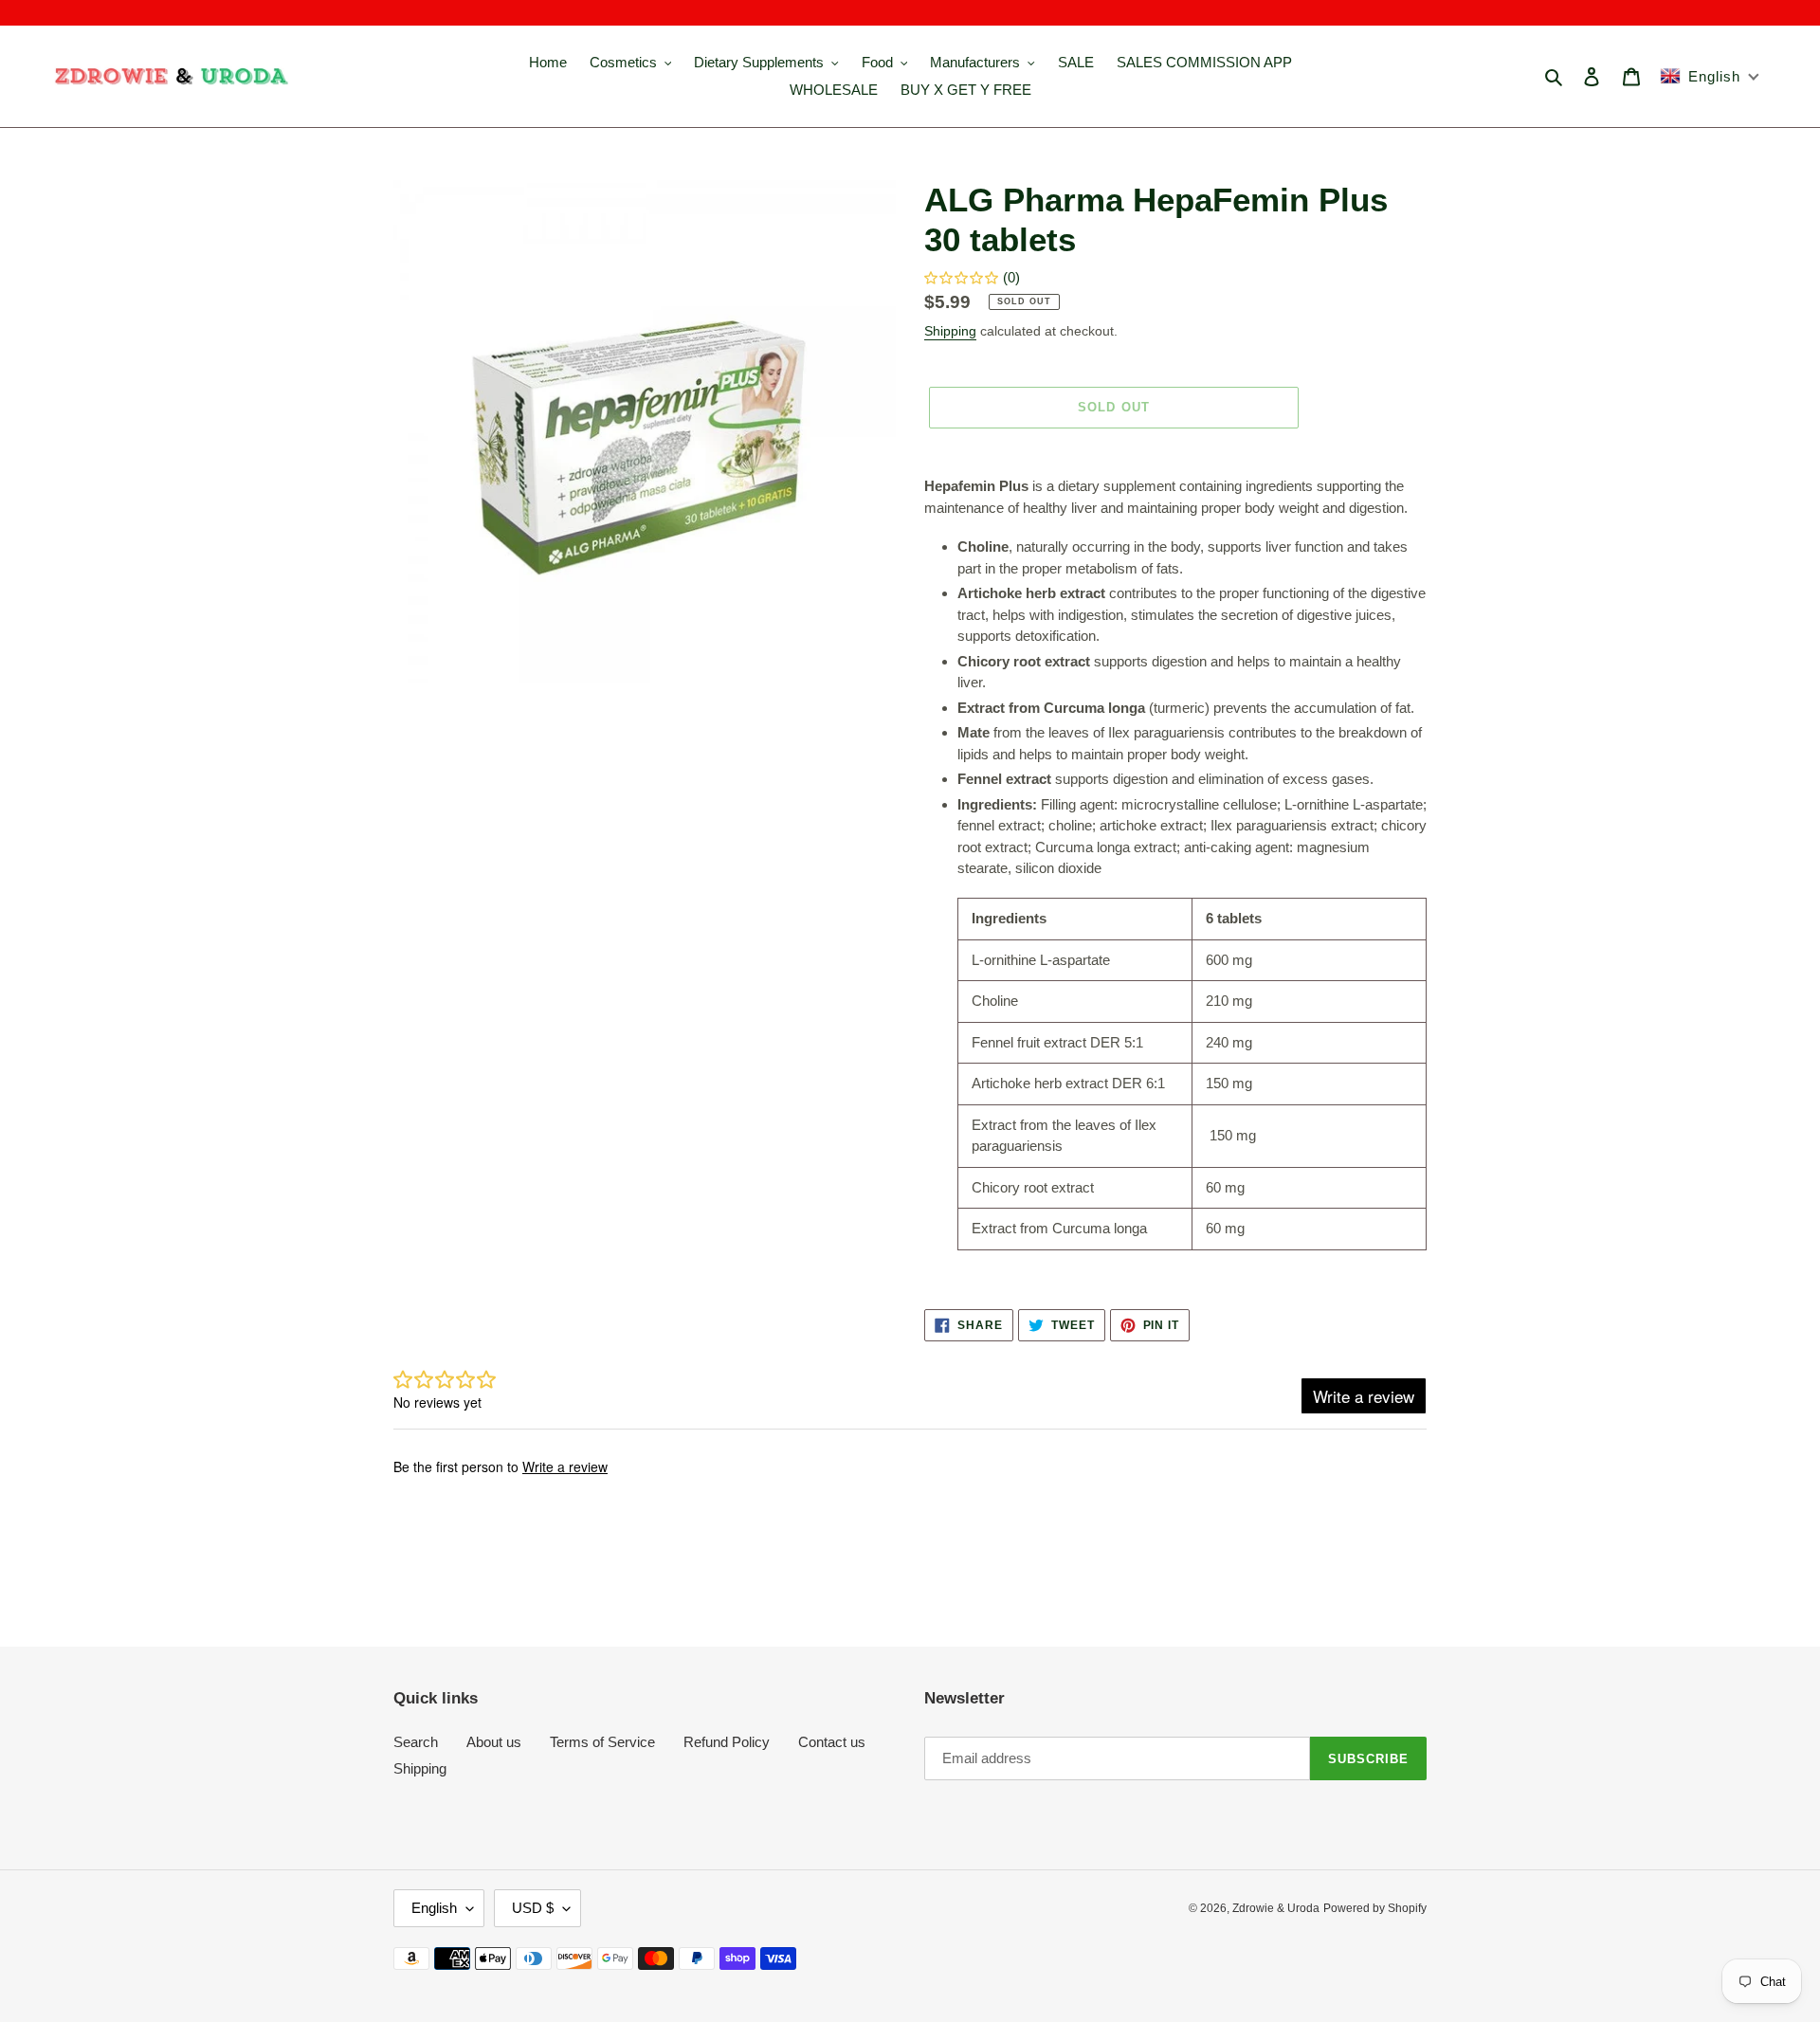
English (434, 1908)
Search (416, 1742)
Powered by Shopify (1375, 1908)
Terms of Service (602, 1742)
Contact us (832, 1742)
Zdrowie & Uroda (1276, 1908)
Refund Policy (727, 1742)
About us (494, 1742)
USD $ (533, 1908)
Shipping (950, 331)
